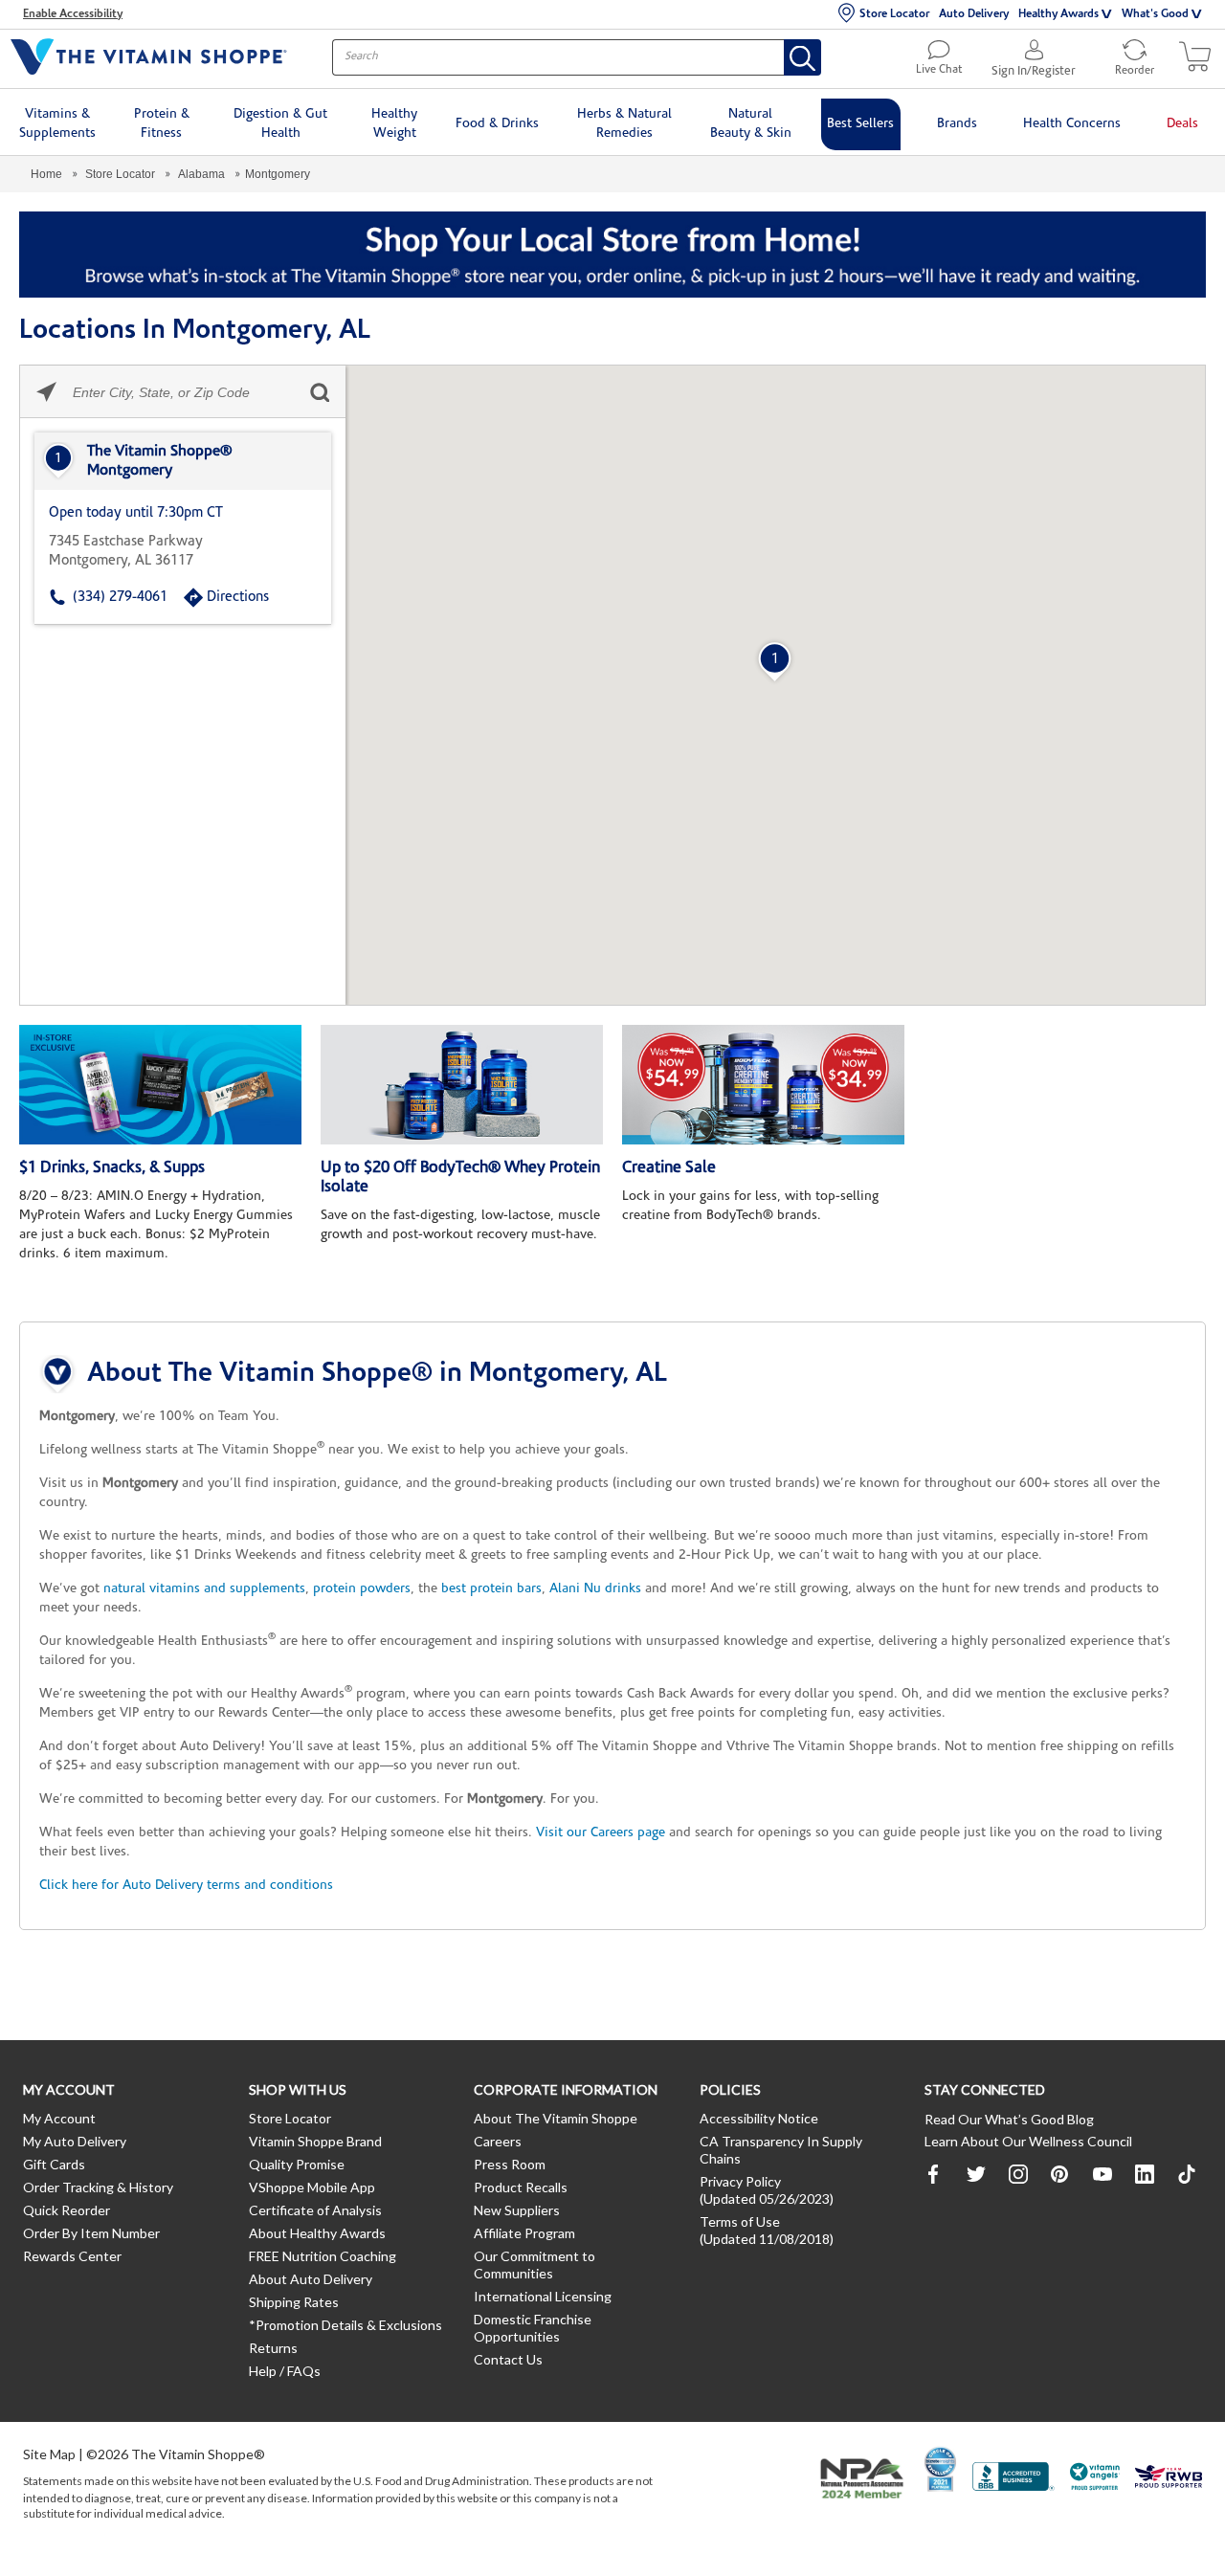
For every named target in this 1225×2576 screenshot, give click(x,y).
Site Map (49, 2454)
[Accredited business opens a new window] (1013, 2479)
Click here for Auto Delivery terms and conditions (186, 1886)
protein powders (362, 1589)
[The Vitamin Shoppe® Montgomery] (183, 461)
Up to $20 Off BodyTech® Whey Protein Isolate (460, 1177)
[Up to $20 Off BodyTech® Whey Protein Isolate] (462, 1085)
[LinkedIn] (1145, 2174)
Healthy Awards (1058, 14)
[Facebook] (934, 2174)
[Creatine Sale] (763, 1085)
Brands (957, 124)
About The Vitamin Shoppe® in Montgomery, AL (377, 1374)
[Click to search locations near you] (46, 392)
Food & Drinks (497, 124)
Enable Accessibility (73, 14)
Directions (238, 598)
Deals (1182, 124)
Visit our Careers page (601, 1833)
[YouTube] (1102, 2174)
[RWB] (1169, 2479)
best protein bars (491, 1589)
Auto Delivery (974, 14)
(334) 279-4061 (120, 598)
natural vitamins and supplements (204, 1589)
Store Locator (894, 14)
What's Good (1155, 14)
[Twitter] (976, 2174)
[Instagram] (1018, 2174)
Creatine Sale (669, 1168)
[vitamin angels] (1095, 2479)
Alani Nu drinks (595, 1589)
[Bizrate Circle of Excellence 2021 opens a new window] (940, 2469)
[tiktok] (1187, 2175)
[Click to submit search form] (319, 392)
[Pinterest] (1060, 2174)
